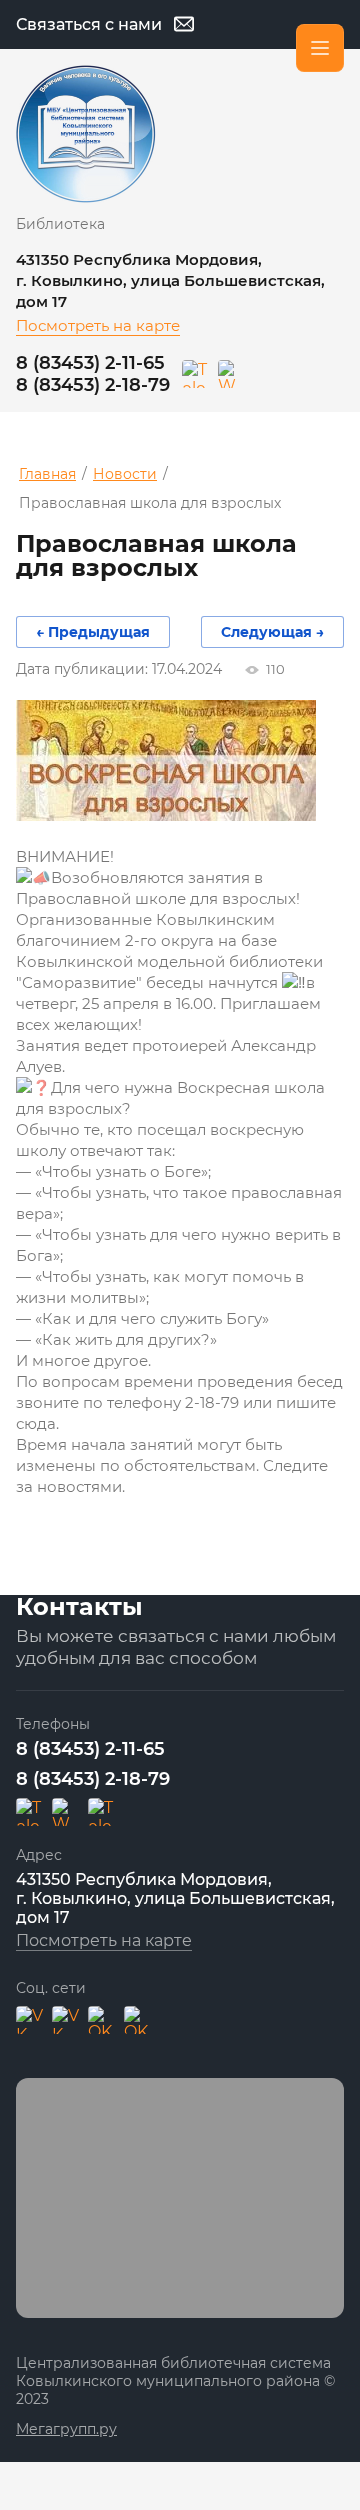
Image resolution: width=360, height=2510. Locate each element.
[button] (105, 24)
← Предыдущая (93, 632)
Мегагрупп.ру (66, 2429)
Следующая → (272, 632)
